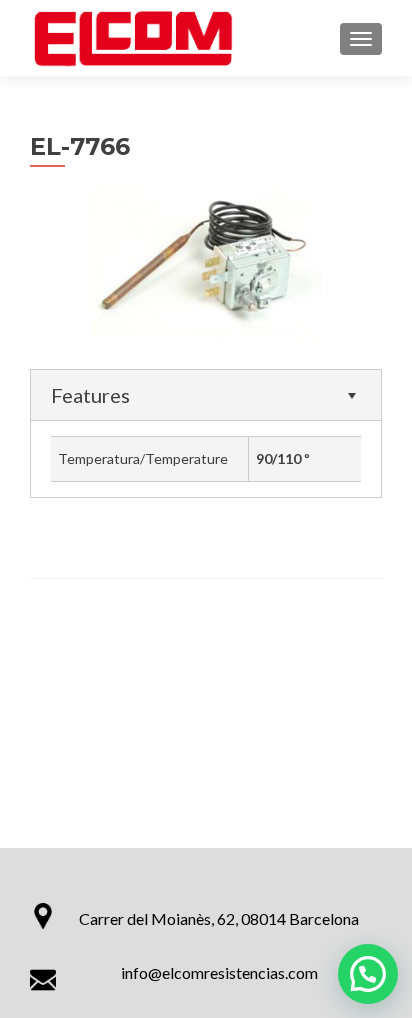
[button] (368, 974)
